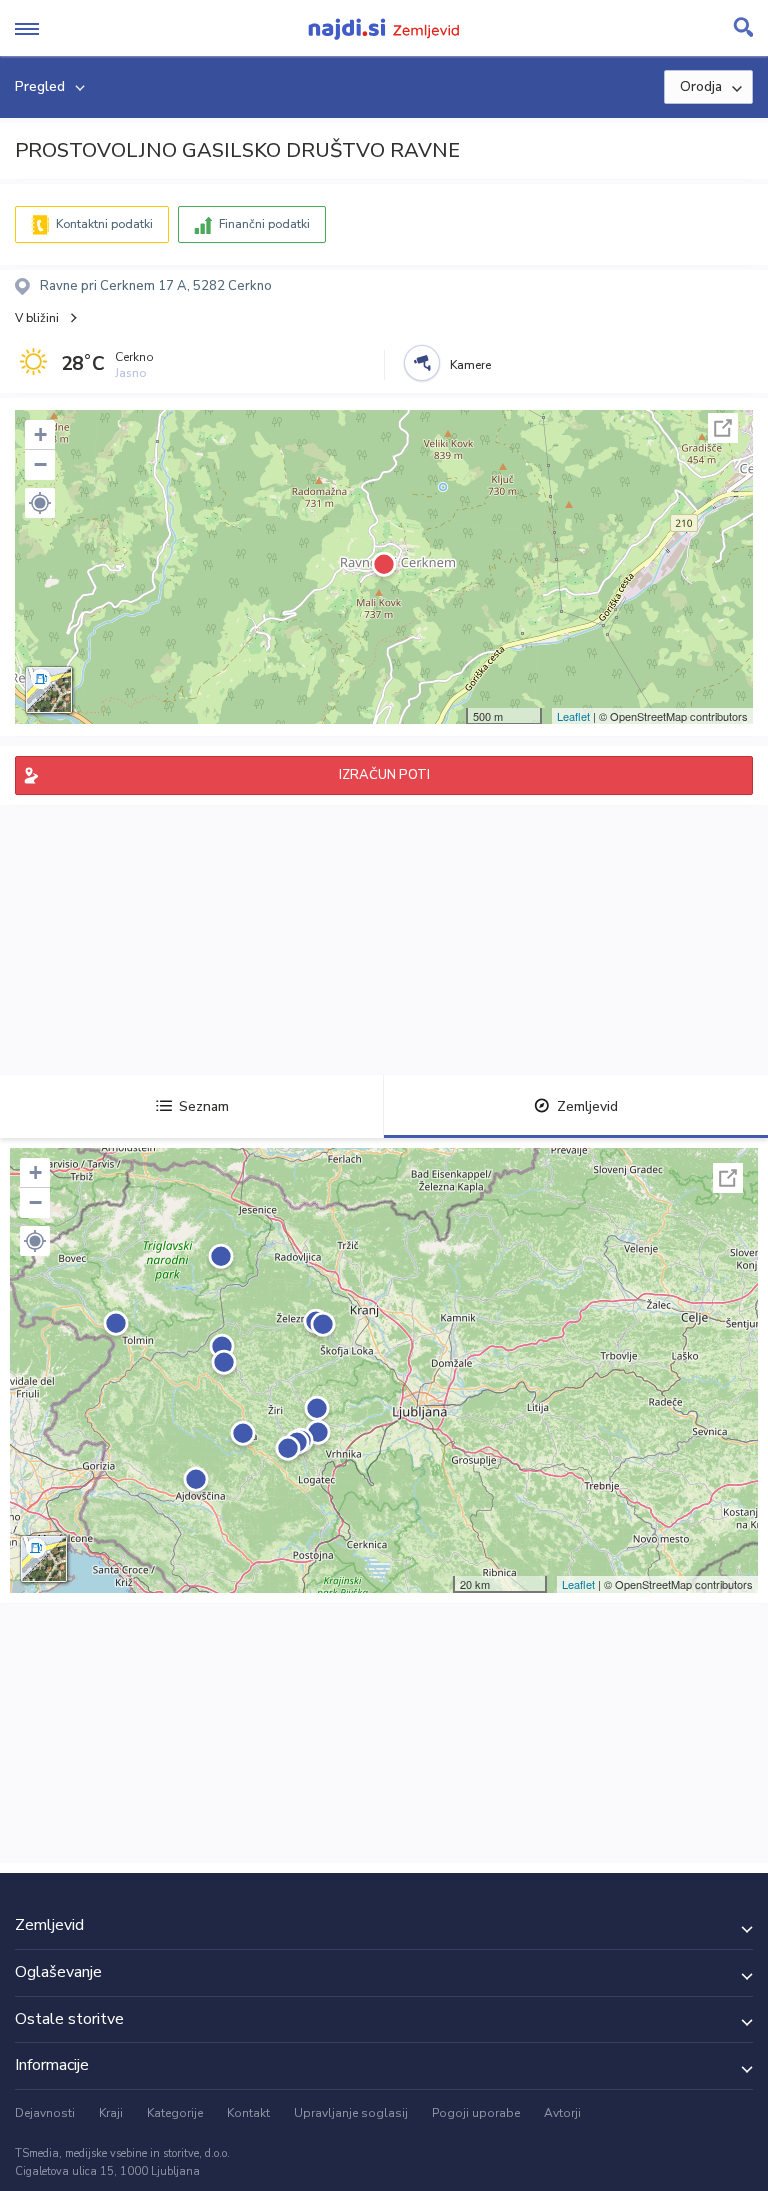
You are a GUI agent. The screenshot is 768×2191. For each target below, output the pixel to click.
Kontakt (248, 2113)
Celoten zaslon (723, 428)
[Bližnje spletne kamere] (422, 363)
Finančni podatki (264, 224)
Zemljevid (587, 1106)
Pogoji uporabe (476, 2113)
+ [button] (40, 434)
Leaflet (573, 716)
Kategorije (175, 2113)
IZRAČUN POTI (384, 775)
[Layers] (49, 690)
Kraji (111, 2113)
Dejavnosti (45, 2113)
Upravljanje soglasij (351, 2113)
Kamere (470, 365)
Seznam (204, 1106)
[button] (40, 503)
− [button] (40, 464)
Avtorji (562, 2113)
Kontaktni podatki (104, 224)
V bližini (37, 318)
